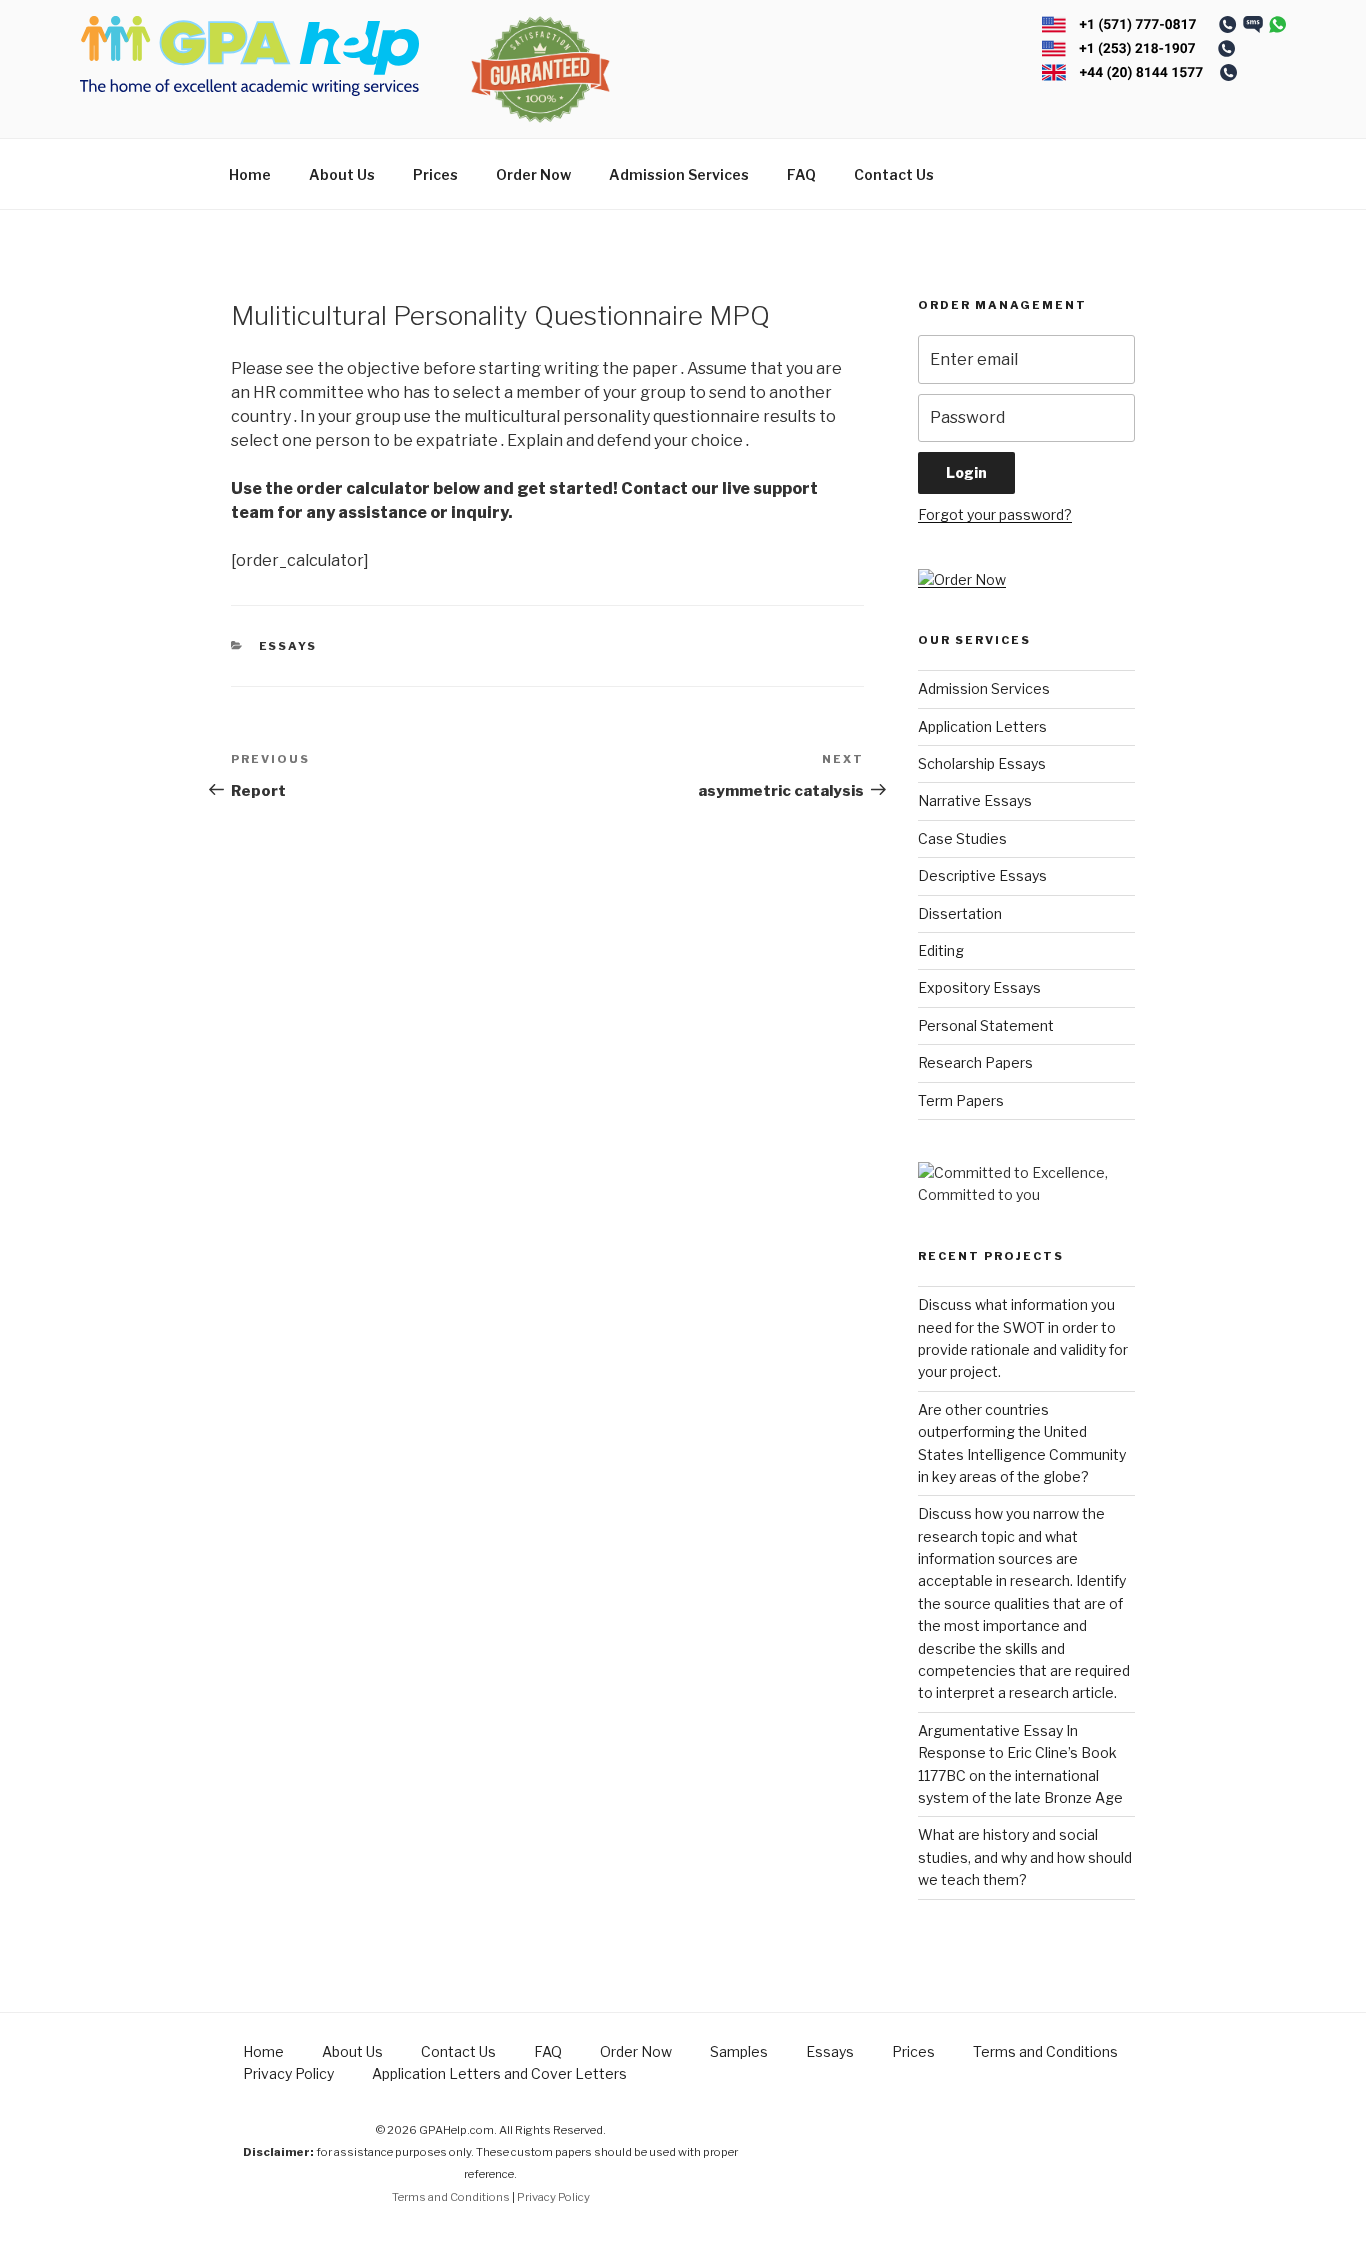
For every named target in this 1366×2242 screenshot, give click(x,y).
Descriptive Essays (982, 875)
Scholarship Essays (982, 763)
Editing (941, 950)
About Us (342, 174)
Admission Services (679, 174)
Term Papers (961, 1100)
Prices (435, 174)
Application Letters (982, 726)
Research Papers (975, 1062)
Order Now (533, 174)
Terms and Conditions (1045, 2051)
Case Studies (962, 838)
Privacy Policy (288, 2073)
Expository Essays (979, 987)
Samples (739, 2051)
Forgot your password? (995, 514)
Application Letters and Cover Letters (499, 2073)
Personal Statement (986, 1025)
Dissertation (960, 913)
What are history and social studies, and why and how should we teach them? (1025, 1857)
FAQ (801, 174)
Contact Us (894, 174)
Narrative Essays (975, 800)
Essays (288, 646)
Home (250, 174)
